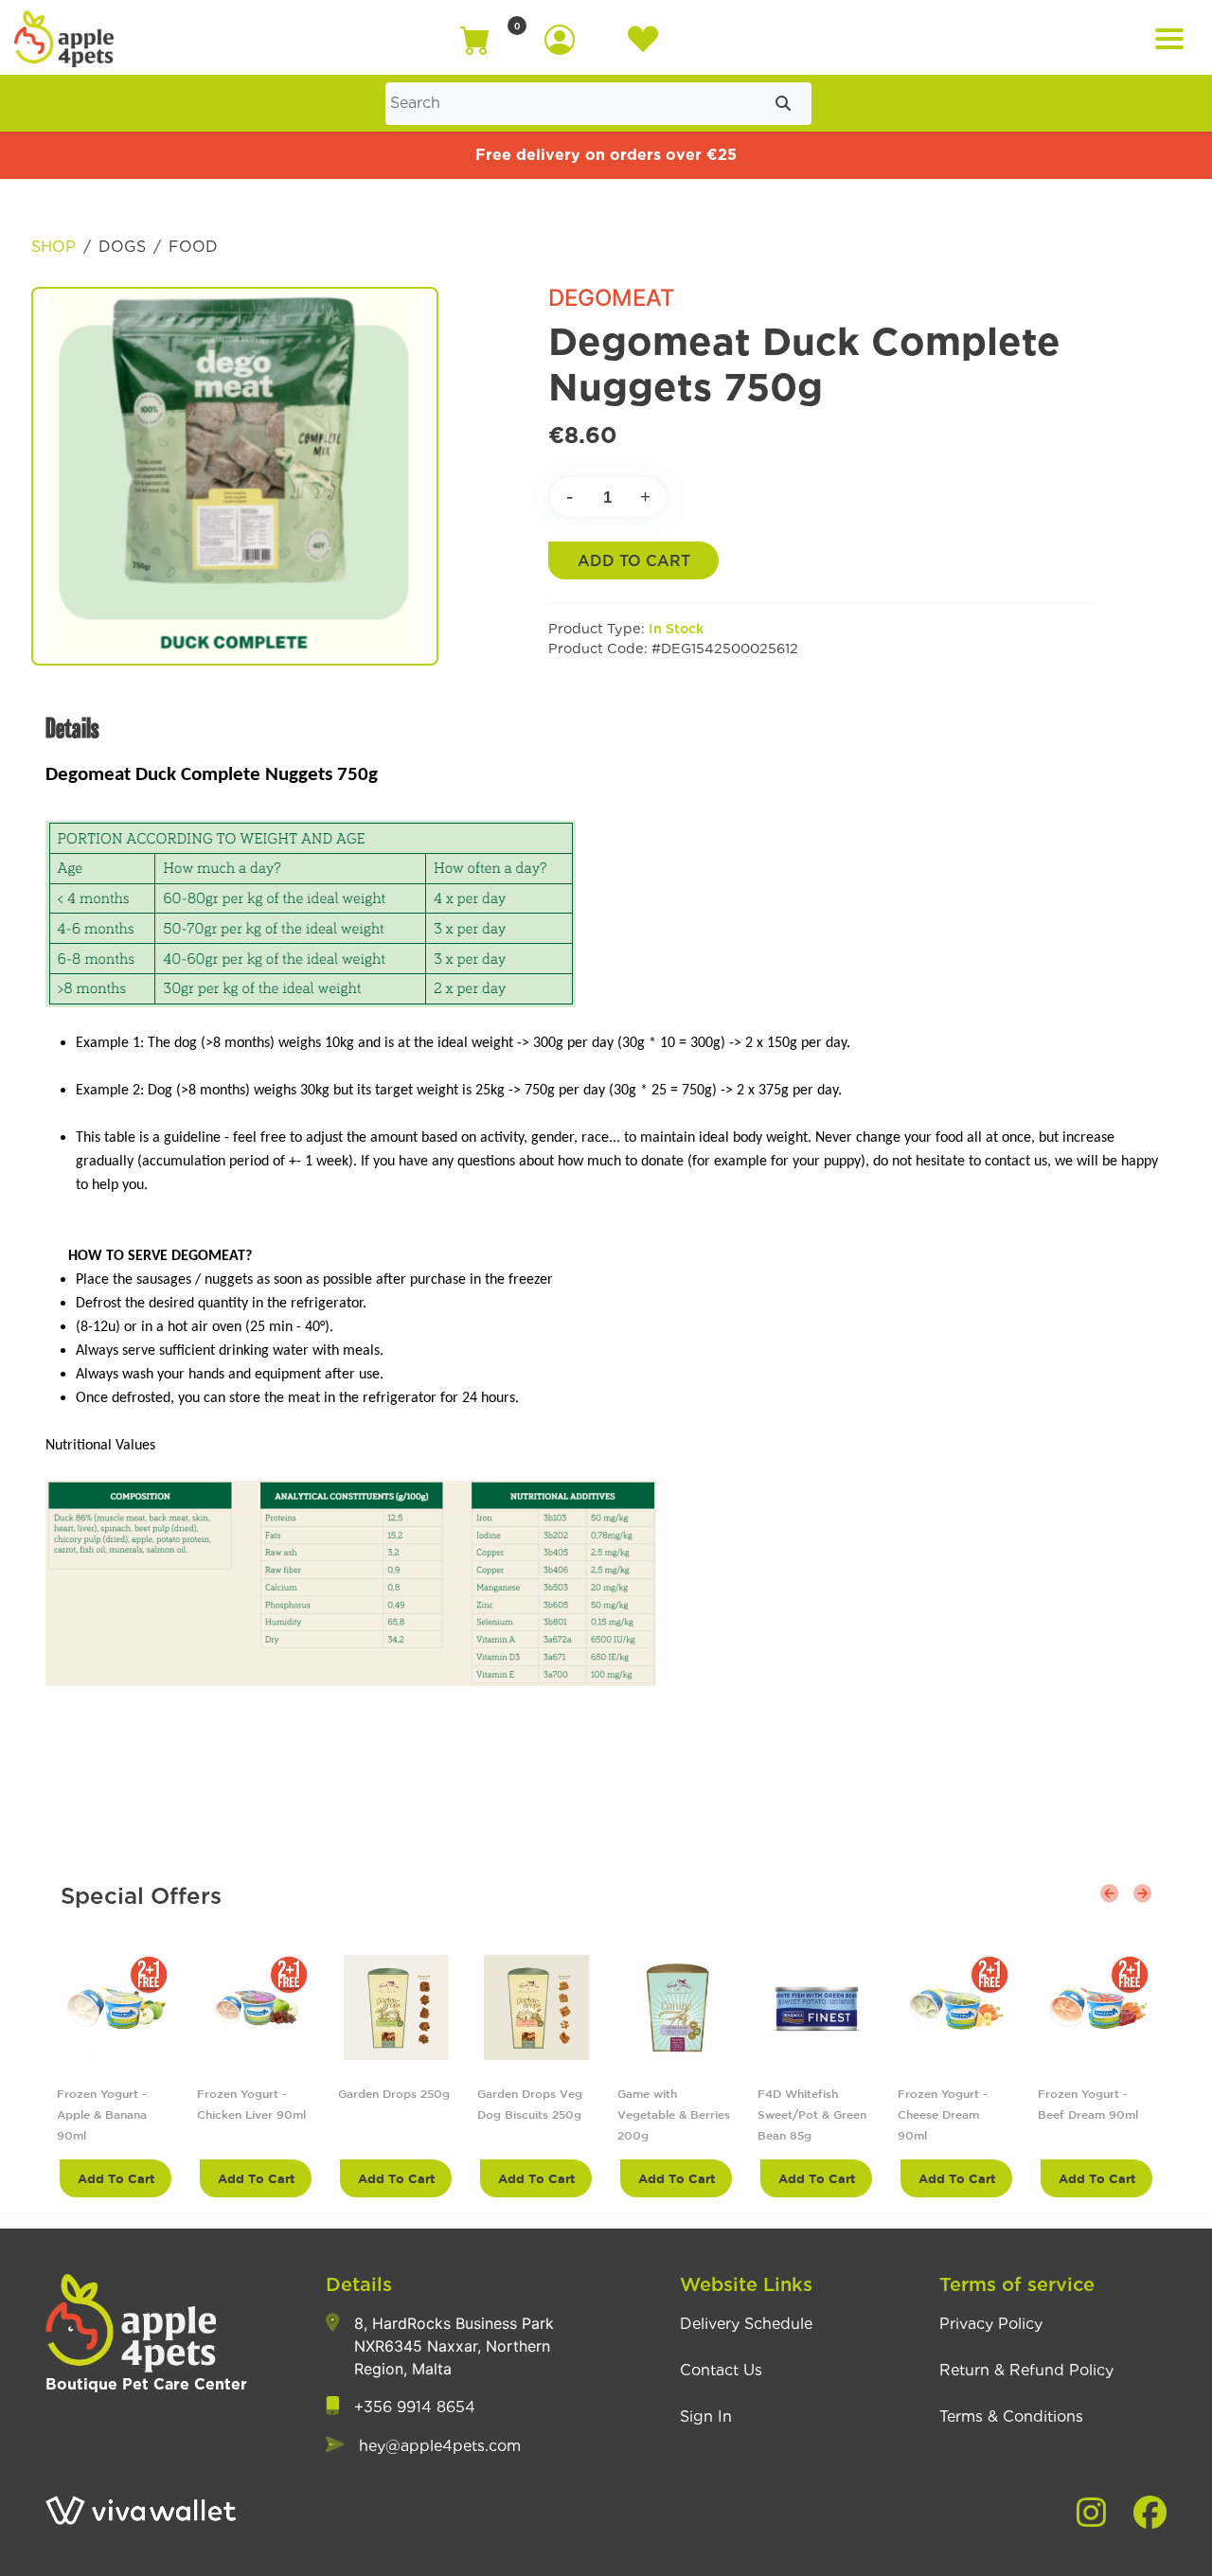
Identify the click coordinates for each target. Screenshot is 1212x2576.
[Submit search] (783, 104)
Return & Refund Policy (1026, 2371)
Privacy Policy (991, 2324)
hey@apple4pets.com (440, 2446)
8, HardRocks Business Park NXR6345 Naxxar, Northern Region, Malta (454, 2346)
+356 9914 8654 (415, 2407)
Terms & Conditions (1011, 2417)
